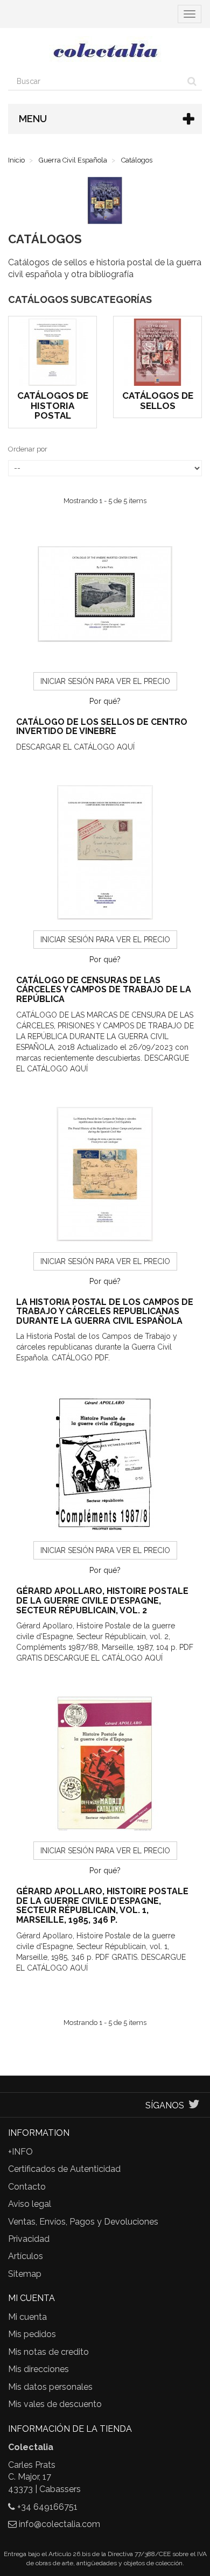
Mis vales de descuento (55, 2404)
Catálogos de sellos (158, 401)
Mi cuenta (27, 2317)
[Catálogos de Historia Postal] (52, 352)
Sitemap (25, 2274)
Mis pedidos (32, 2334)
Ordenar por (28, 449)
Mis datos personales (50, 2387)
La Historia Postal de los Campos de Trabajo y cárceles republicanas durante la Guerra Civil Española (105, 1311)
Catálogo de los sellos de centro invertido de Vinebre (102, 727)
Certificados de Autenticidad (64, 2169)
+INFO (20, 2152)
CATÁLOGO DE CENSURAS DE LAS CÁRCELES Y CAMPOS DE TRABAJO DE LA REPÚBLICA (104, 990)
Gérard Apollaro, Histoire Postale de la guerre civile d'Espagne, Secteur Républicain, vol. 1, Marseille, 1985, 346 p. (102, 1905)
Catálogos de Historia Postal (53, 405)
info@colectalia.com (59, 2524)
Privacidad (29, 2239)
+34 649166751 (47, 2507)
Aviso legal (30, 2204)
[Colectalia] (105, 50)
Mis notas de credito (48, 2352)
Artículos (26, 2256)
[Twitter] (194, 2105)
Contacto (27, 2187)
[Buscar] (192, 81)
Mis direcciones (38, 2369)
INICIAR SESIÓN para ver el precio (105, 681)
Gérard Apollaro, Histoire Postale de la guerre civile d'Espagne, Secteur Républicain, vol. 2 (102, 1600)
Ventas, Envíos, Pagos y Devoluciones (83, 2222)
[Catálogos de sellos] (157, 352)
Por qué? (105, 701)
